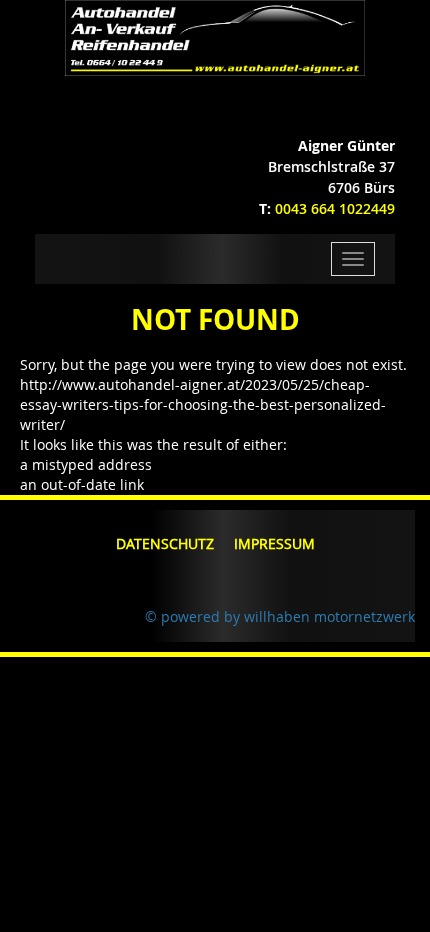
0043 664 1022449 (335, 208)
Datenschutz (165, 543)
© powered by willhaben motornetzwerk (280, 616)
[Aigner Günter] (215, 36)
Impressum (274, 543)
